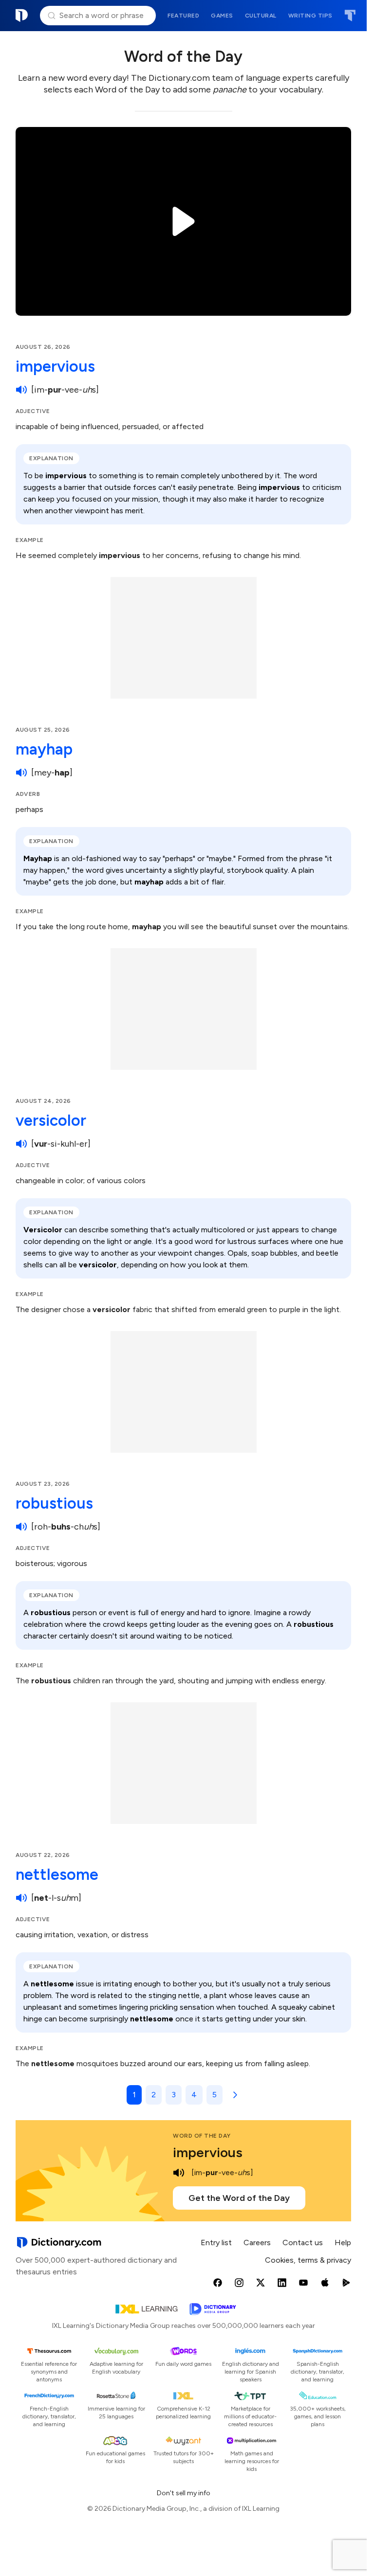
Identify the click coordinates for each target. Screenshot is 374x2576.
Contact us (303, 2243)
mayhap (44, 749)
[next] (233, 2095)
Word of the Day (202, 2136)
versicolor (51, 1120)
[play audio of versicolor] (21, 1144)
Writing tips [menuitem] (310, 16)
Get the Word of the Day (239, 2198)
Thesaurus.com (350, 16)
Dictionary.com (22, 16)
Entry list (216, 2243)
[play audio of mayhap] (21, 773)
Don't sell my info (184, 2493)
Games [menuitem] (222, 16)
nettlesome (57, 1874)
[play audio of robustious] (21, 1527)
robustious (54, 1503)
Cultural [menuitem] (261, 16)
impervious (55, 366)
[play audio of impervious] (21, 390)
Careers (257, 2243)
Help (343, 2243)
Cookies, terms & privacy (308, 2260)
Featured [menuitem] (183, 16)
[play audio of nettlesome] (21, 1898)
